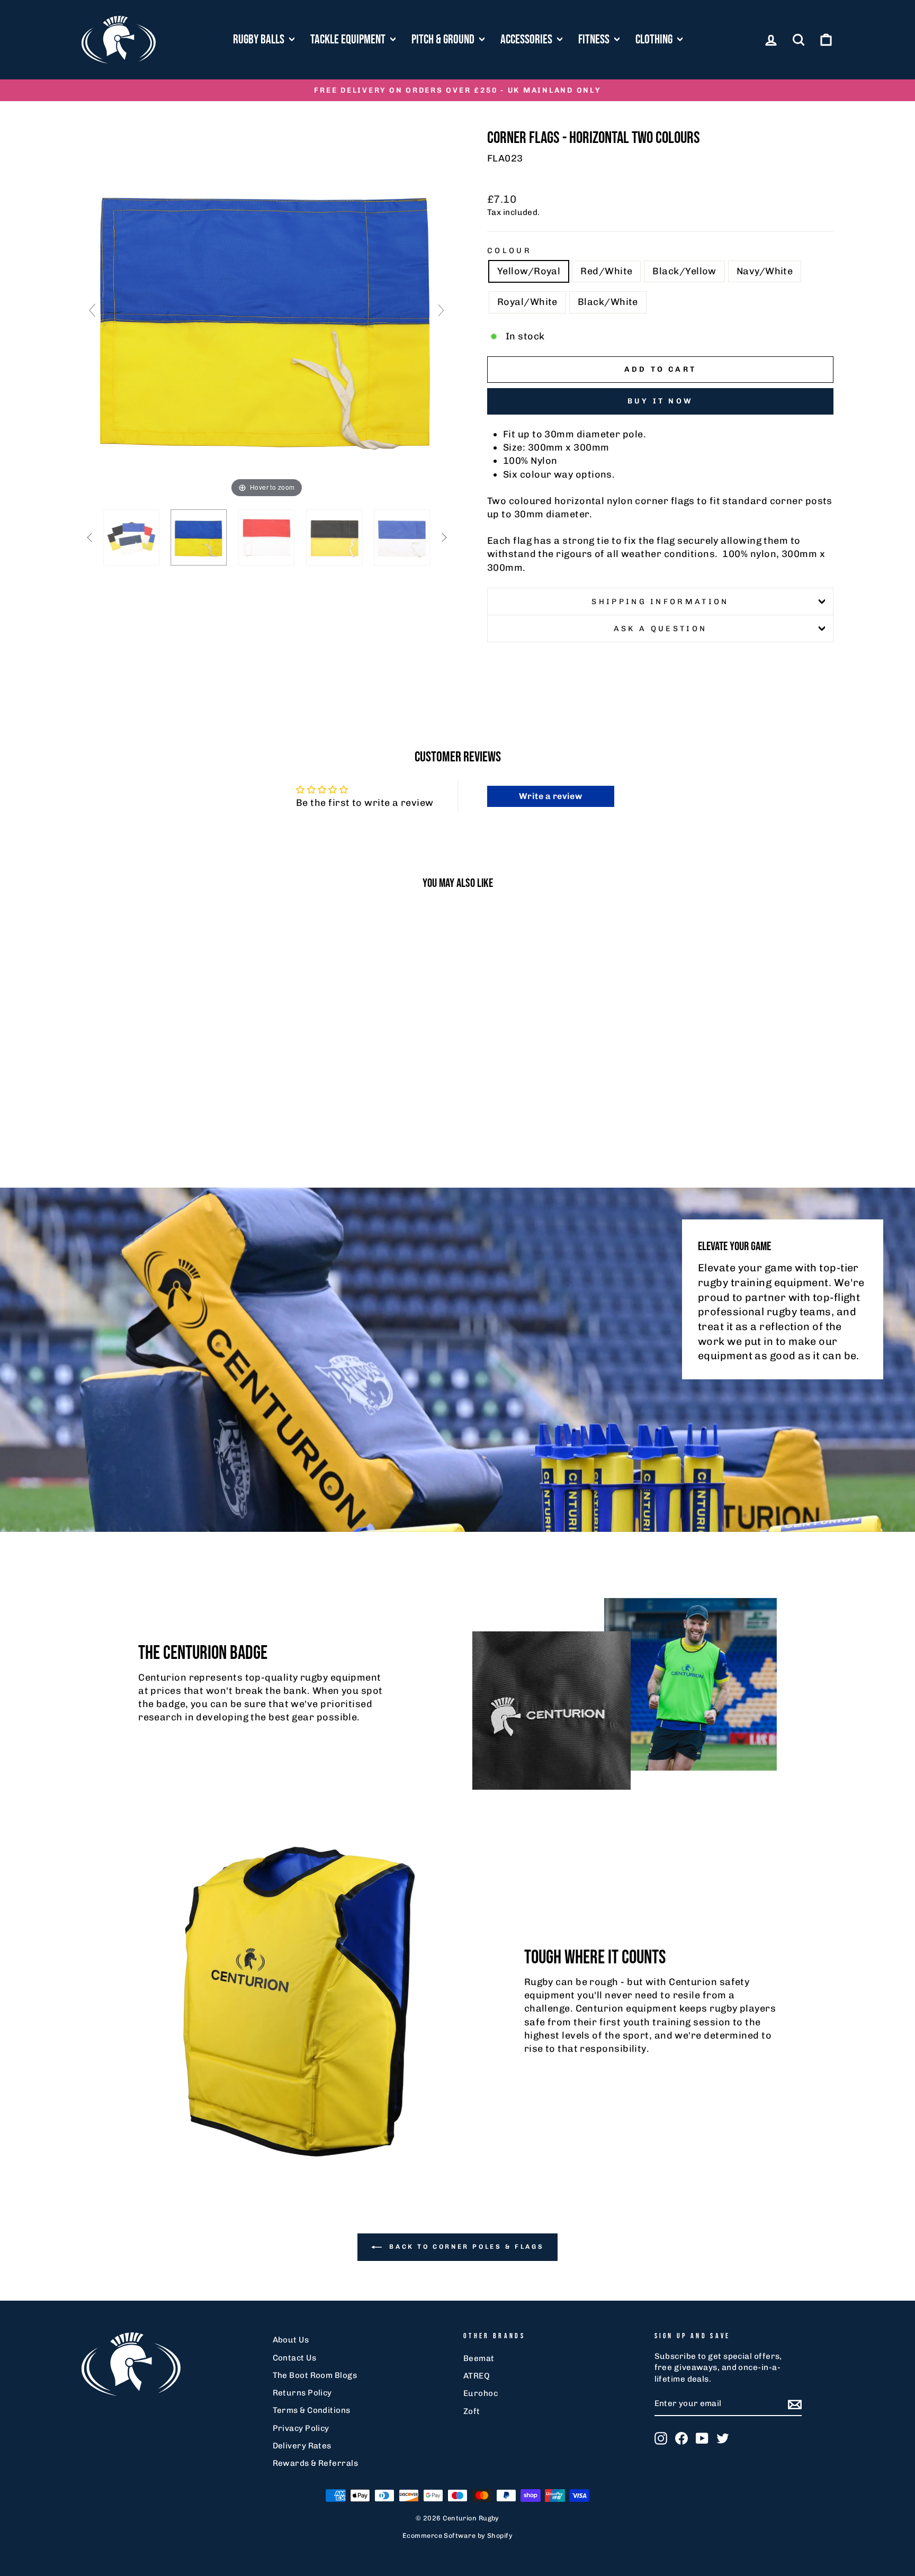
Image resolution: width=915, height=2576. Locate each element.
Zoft (472, 2411)
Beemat (479, 2358)
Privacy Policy (301, 2428)
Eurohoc (481, 2393)
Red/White (606, 271)
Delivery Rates (302, 2446)
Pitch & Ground (444, 39)
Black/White (608, 302)
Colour (509, 250)
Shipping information (660, 602)
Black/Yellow (684, 271)
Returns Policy (302, 2393)
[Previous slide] (92, 310)
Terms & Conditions (312, 2410)
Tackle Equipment (349, 39)
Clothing (655, 39)
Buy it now (660, 401)
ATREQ (477, 2376)
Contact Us (295, 2358)
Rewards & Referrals (316, 2463)
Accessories (527, 39)
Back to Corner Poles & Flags (465, 2247)
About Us (291, 2340)
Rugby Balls (260, 39)
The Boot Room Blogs (315, 2375)
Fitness (595, 39)
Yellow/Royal (529, 271)
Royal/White (527, 302)
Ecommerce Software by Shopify (457, 2535)
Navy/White (765, 271)
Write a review (550, 796)
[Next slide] (441, 310)
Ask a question (660, 629)
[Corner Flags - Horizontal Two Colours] (131, 537)
